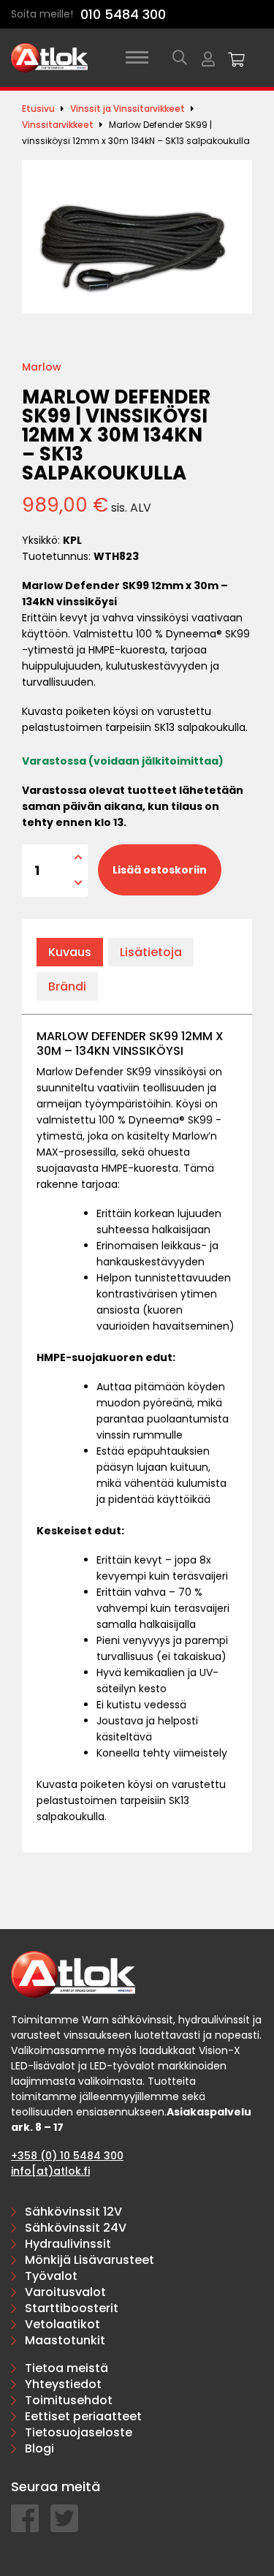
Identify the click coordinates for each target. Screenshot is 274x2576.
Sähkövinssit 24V (76, 2228)
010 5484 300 (123, 14)
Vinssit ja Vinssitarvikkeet (128, 109)
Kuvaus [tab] (70, 952)
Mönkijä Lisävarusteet (90, 2260)
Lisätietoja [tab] (151, 952)
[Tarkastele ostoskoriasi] (237, 58)
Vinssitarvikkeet (58, 125)
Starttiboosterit (72, 2308)
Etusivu (38, 109)
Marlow (42, 367)
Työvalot (51, 2276)
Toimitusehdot (69, 2400)
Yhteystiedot (63, 2384)
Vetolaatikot (62, 2324)
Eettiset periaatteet (83, 2416)
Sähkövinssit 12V (73, 2212)
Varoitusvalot (65, 2292)
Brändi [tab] (67, 986)
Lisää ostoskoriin (160, 870)
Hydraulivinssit (68, 2244)
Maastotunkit (65, 2340)
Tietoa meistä (66, 2368)
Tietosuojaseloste (79, 2432)
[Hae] (180, 58)
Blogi (39, 2448)
